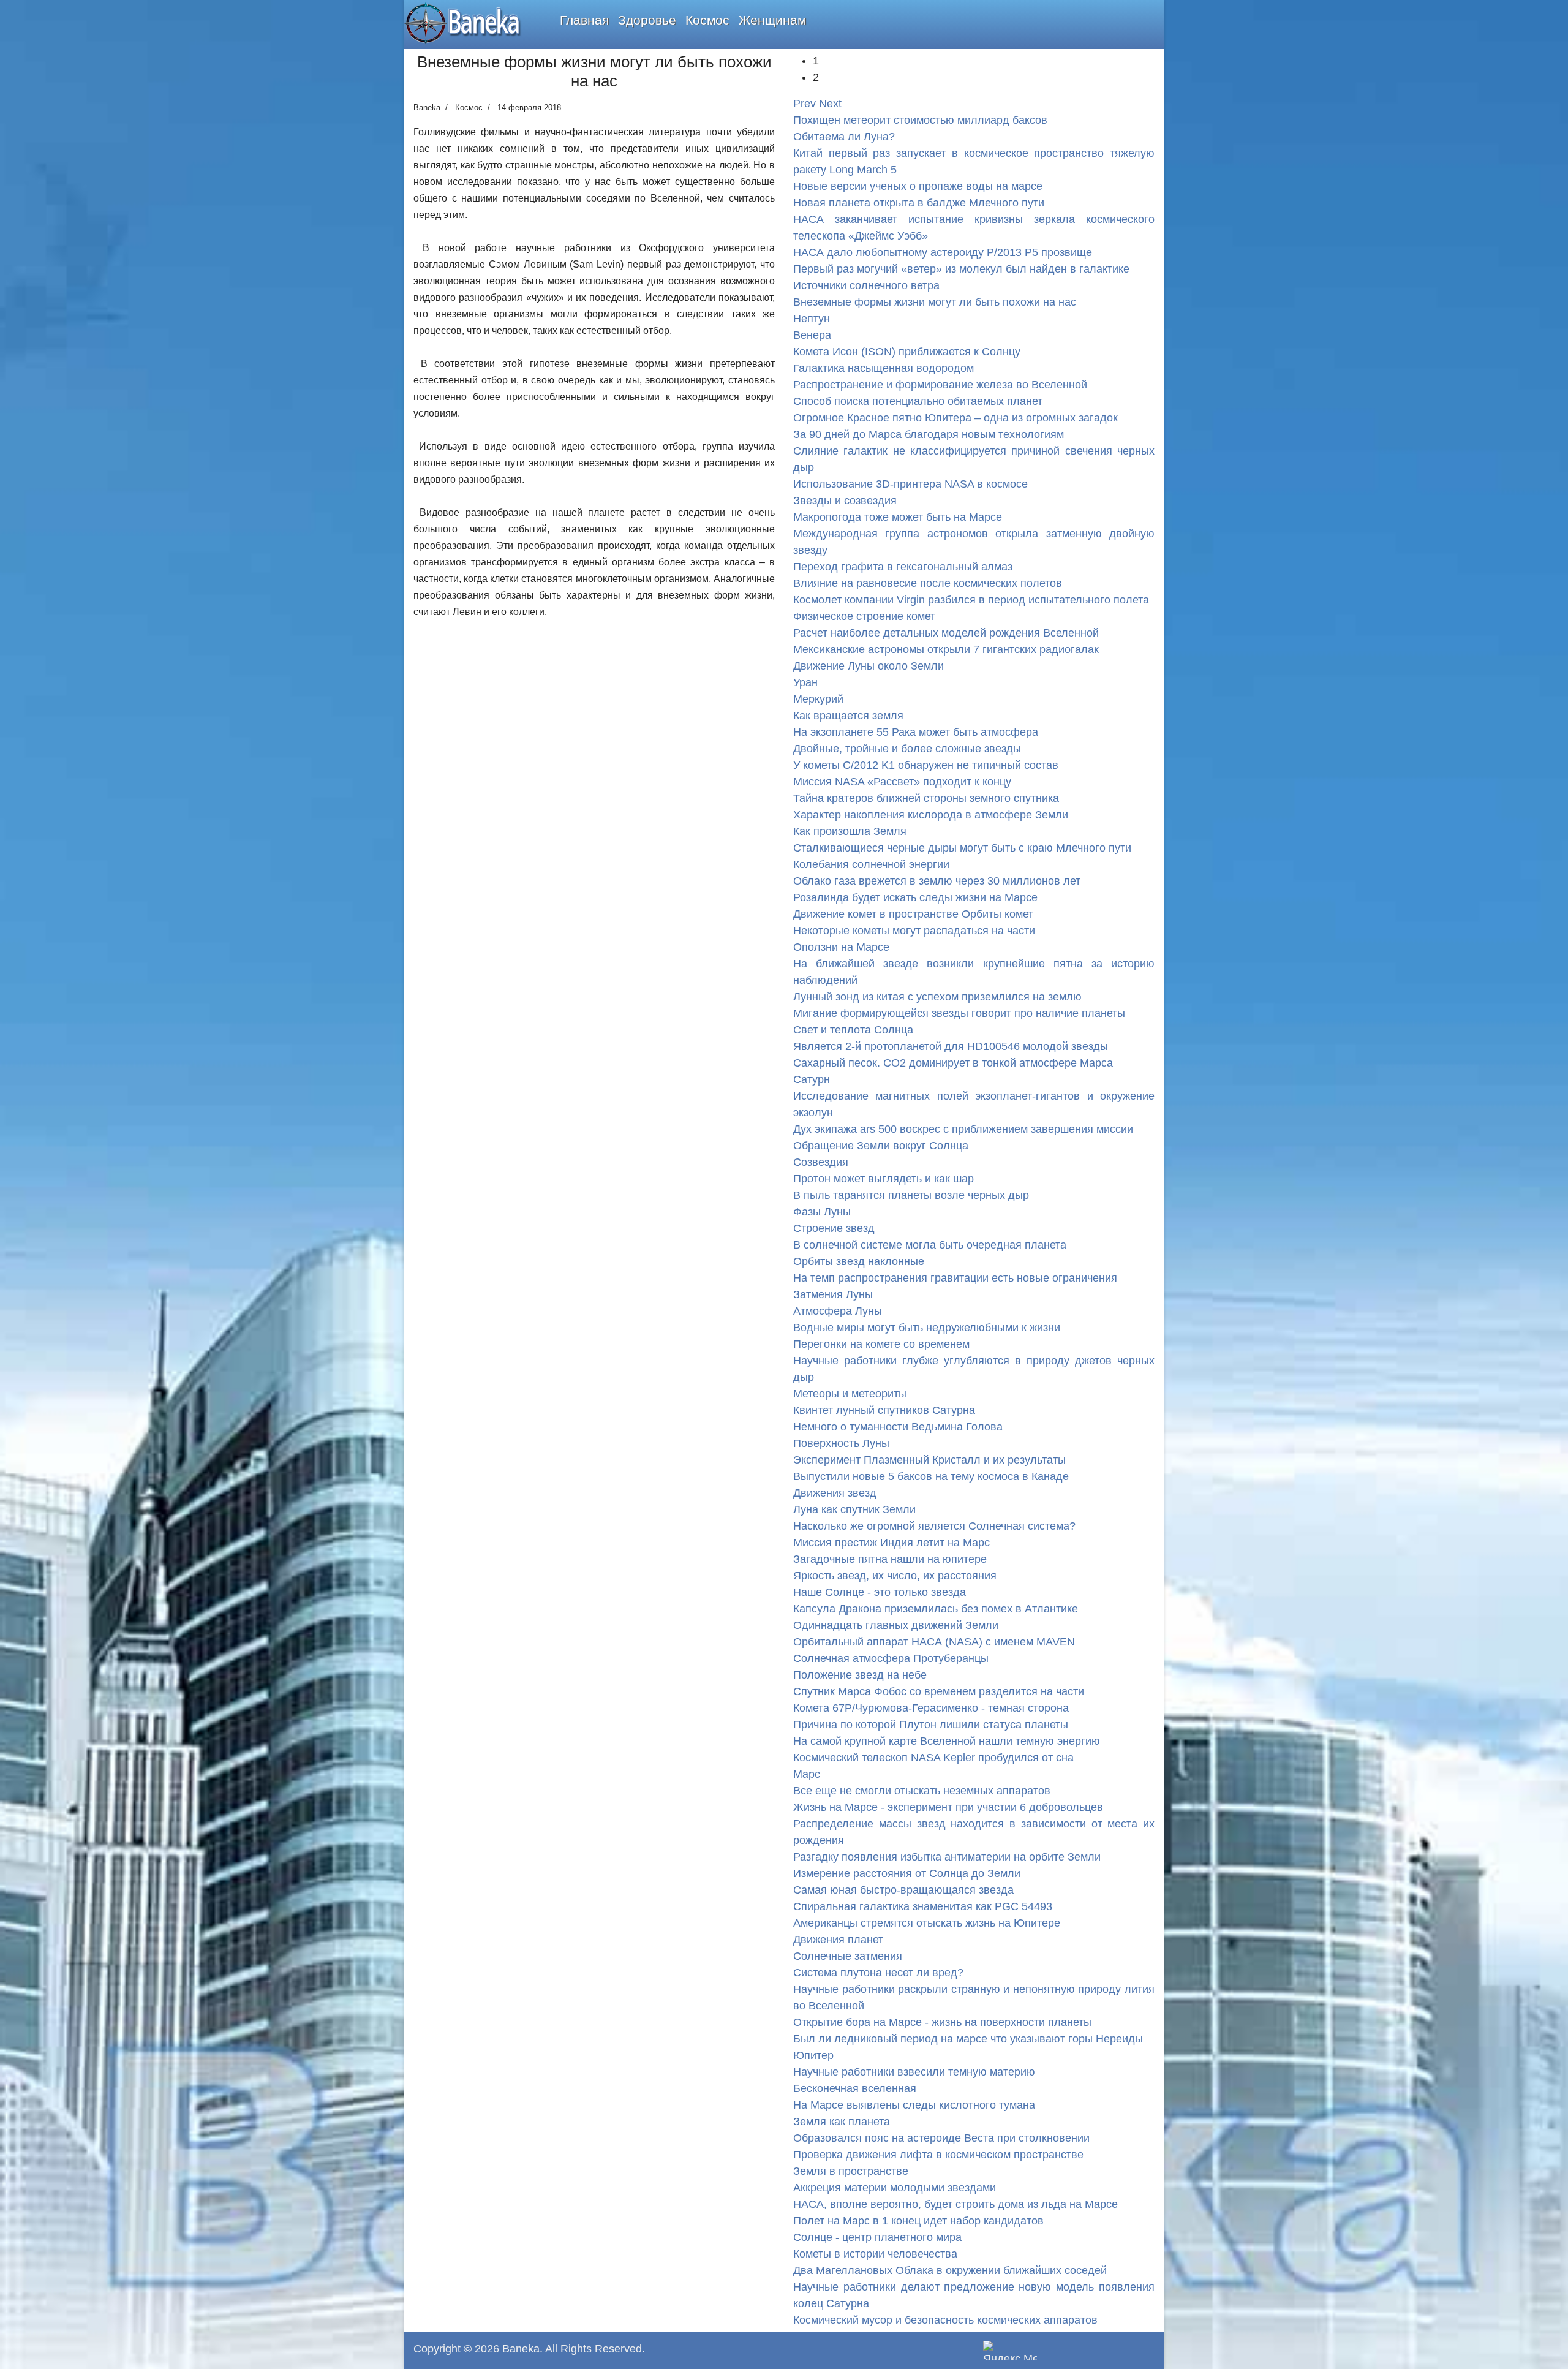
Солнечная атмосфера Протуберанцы (891, 1658)
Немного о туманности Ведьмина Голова (898, 1427)
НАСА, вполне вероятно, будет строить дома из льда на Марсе (956, 2204)
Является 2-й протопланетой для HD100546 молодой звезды (951, 1046)
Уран (805, 682)
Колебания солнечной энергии (871, 864)
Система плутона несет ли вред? (878, 1973)
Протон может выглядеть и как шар (884, 1179)
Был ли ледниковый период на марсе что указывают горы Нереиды (968, 2039)
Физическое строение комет (864, 616)
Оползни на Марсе (841, 947)
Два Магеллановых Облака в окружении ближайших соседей (950, 2270)
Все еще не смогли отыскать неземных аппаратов (922, 1791)
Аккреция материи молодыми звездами (895, 2188)
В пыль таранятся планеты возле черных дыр (911, 1195)
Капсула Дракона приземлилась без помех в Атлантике (936, 1609)
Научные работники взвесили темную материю (914, 2072)
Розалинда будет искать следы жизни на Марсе (915, 897)
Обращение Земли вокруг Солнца (881, 1146)
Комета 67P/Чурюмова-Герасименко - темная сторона (931, 1708)
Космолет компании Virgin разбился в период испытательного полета (971, 600)
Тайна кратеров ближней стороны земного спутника (926, 798)
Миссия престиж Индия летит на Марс (891, 1543)
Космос (707, 20)
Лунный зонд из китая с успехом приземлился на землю (937, 997)
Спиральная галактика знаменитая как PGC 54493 (923, 1906)
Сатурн (812, 1079)
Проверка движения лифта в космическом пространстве (938, 2155)
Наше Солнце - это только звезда (880, 1592)
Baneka (521, 2349)
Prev (805, 104)
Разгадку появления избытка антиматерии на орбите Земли (947, 1857)
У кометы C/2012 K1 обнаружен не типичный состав (926, 765)
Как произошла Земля (850, 831)
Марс (807, 1774)
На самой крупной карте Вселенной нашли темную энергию (947, 1741)
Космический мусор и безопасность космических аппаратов (945, 2320)
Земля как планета (842, 2122)
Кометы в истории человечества (875, 2254)
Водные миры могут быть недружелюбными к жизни (927, 1328)
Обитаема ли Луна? (844, 137)
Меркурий (818, 699)
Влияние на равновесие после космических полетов (928, 583)
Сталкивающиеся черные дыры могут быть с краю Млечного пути (962, 848)
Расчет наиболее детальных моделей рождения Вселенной (946, 633)
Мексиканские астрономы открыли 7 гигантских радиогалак (946, 649)
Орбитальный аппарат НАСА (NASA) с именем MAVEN (934, 1642)
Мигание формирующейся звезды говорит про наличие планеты (959, 1013)
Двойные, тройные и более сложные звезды (907, 749)
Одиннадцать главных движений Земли (896, 1625)
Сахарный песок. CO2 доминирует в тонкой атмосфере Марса (953, 1063)
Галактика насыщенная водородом (884, 368)
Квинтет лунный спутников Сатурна (884, 1410)
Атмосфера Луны (838, 1311)
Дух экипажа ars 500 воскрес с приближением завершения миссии (963, 1129)
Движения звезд (835, 1493)
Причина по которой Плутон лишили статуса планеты (931, 1725)
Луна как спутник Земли (854, 1509)
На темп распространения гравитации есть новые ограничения (955, 1278)
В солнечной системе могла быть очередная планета (930, 1245)
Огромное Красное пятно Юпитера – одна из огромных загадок (956, 418)
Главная (584, 20)
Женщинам (772, 20)
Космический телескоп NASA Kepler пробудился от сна (933, 1758)
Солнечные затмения (848, 1956)
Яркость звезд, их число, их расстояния (895, 1576)
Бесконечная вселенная (855, 2088)
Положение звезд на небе (860, 1675)
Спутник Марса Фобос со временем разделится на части (939, 1691)
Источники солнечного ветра (866, 285)
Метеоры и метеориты (850, 1394)
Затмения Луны (833, 1294)
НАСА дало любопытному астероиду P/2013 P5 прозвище (943, 252)
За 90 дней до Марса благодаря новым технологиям (929, 434)
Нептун (812, 319)
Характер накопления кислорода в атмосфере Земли (931, 815)
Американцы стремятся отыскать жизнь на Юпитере (927, 1923)
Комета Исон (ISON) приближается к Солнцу (907, 352)
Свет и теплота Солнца (853, 1030)
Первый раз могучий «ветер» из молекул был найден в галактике (961, 269)
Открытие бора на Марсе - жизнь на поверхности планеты (942, 2022)
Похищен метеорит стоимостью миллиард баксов (920, 120)
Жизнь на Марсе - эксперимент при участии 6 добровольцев (948, 1807)
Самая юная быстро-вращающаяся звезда (903, 1890)
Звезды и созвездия (845, 501)
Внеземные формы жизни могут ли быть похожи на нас (935, 302)
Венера (812, 335)
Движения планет (838, 1940)
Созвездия (821, 1162)
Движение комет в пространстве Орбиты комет (913, 914)
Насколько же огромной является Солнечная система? (934, 1526)
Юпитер (813, 2055)
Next (830, 104)
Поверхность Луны (841, 1443)
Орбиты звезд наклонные (859, 1261)
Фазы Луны (822, 1212)
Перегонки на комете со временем (881, 1344)
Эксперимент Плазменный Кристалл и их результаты (929, 1460)
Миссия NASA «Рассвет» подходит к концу (902, 782)
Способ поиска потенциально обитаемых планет (918, 401)
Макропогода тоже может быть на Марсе (898, 517)
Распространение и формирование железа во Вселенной (940, 385)
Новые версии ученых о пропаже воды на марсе (918, 186)
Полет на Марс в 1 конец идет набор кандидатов (918, 2221)
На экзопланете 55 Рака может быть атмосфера (916, 732)
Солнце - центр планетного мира (877, 2237)
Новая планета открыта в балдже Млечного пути (919, 203)
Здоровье (647, 20)
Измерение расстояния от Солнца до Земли (907, 1873)
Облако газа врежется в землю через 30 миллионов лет (937, 881)
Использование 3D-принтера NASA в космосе (910, 484)
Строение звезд (834, 1228)
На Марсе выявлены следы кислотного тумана (914, 2105)
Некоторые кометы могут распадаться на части (914, 931)
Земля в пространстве (851, 2171)
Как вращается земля (848, 716)
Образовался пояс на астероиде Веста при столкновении (941, 2138)
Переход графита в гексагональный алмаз (903, 567)
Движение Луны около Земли (869, 666)
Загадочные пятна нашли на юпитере (890, 1559)
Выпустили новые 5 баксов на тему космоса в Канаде (931, 1476)
